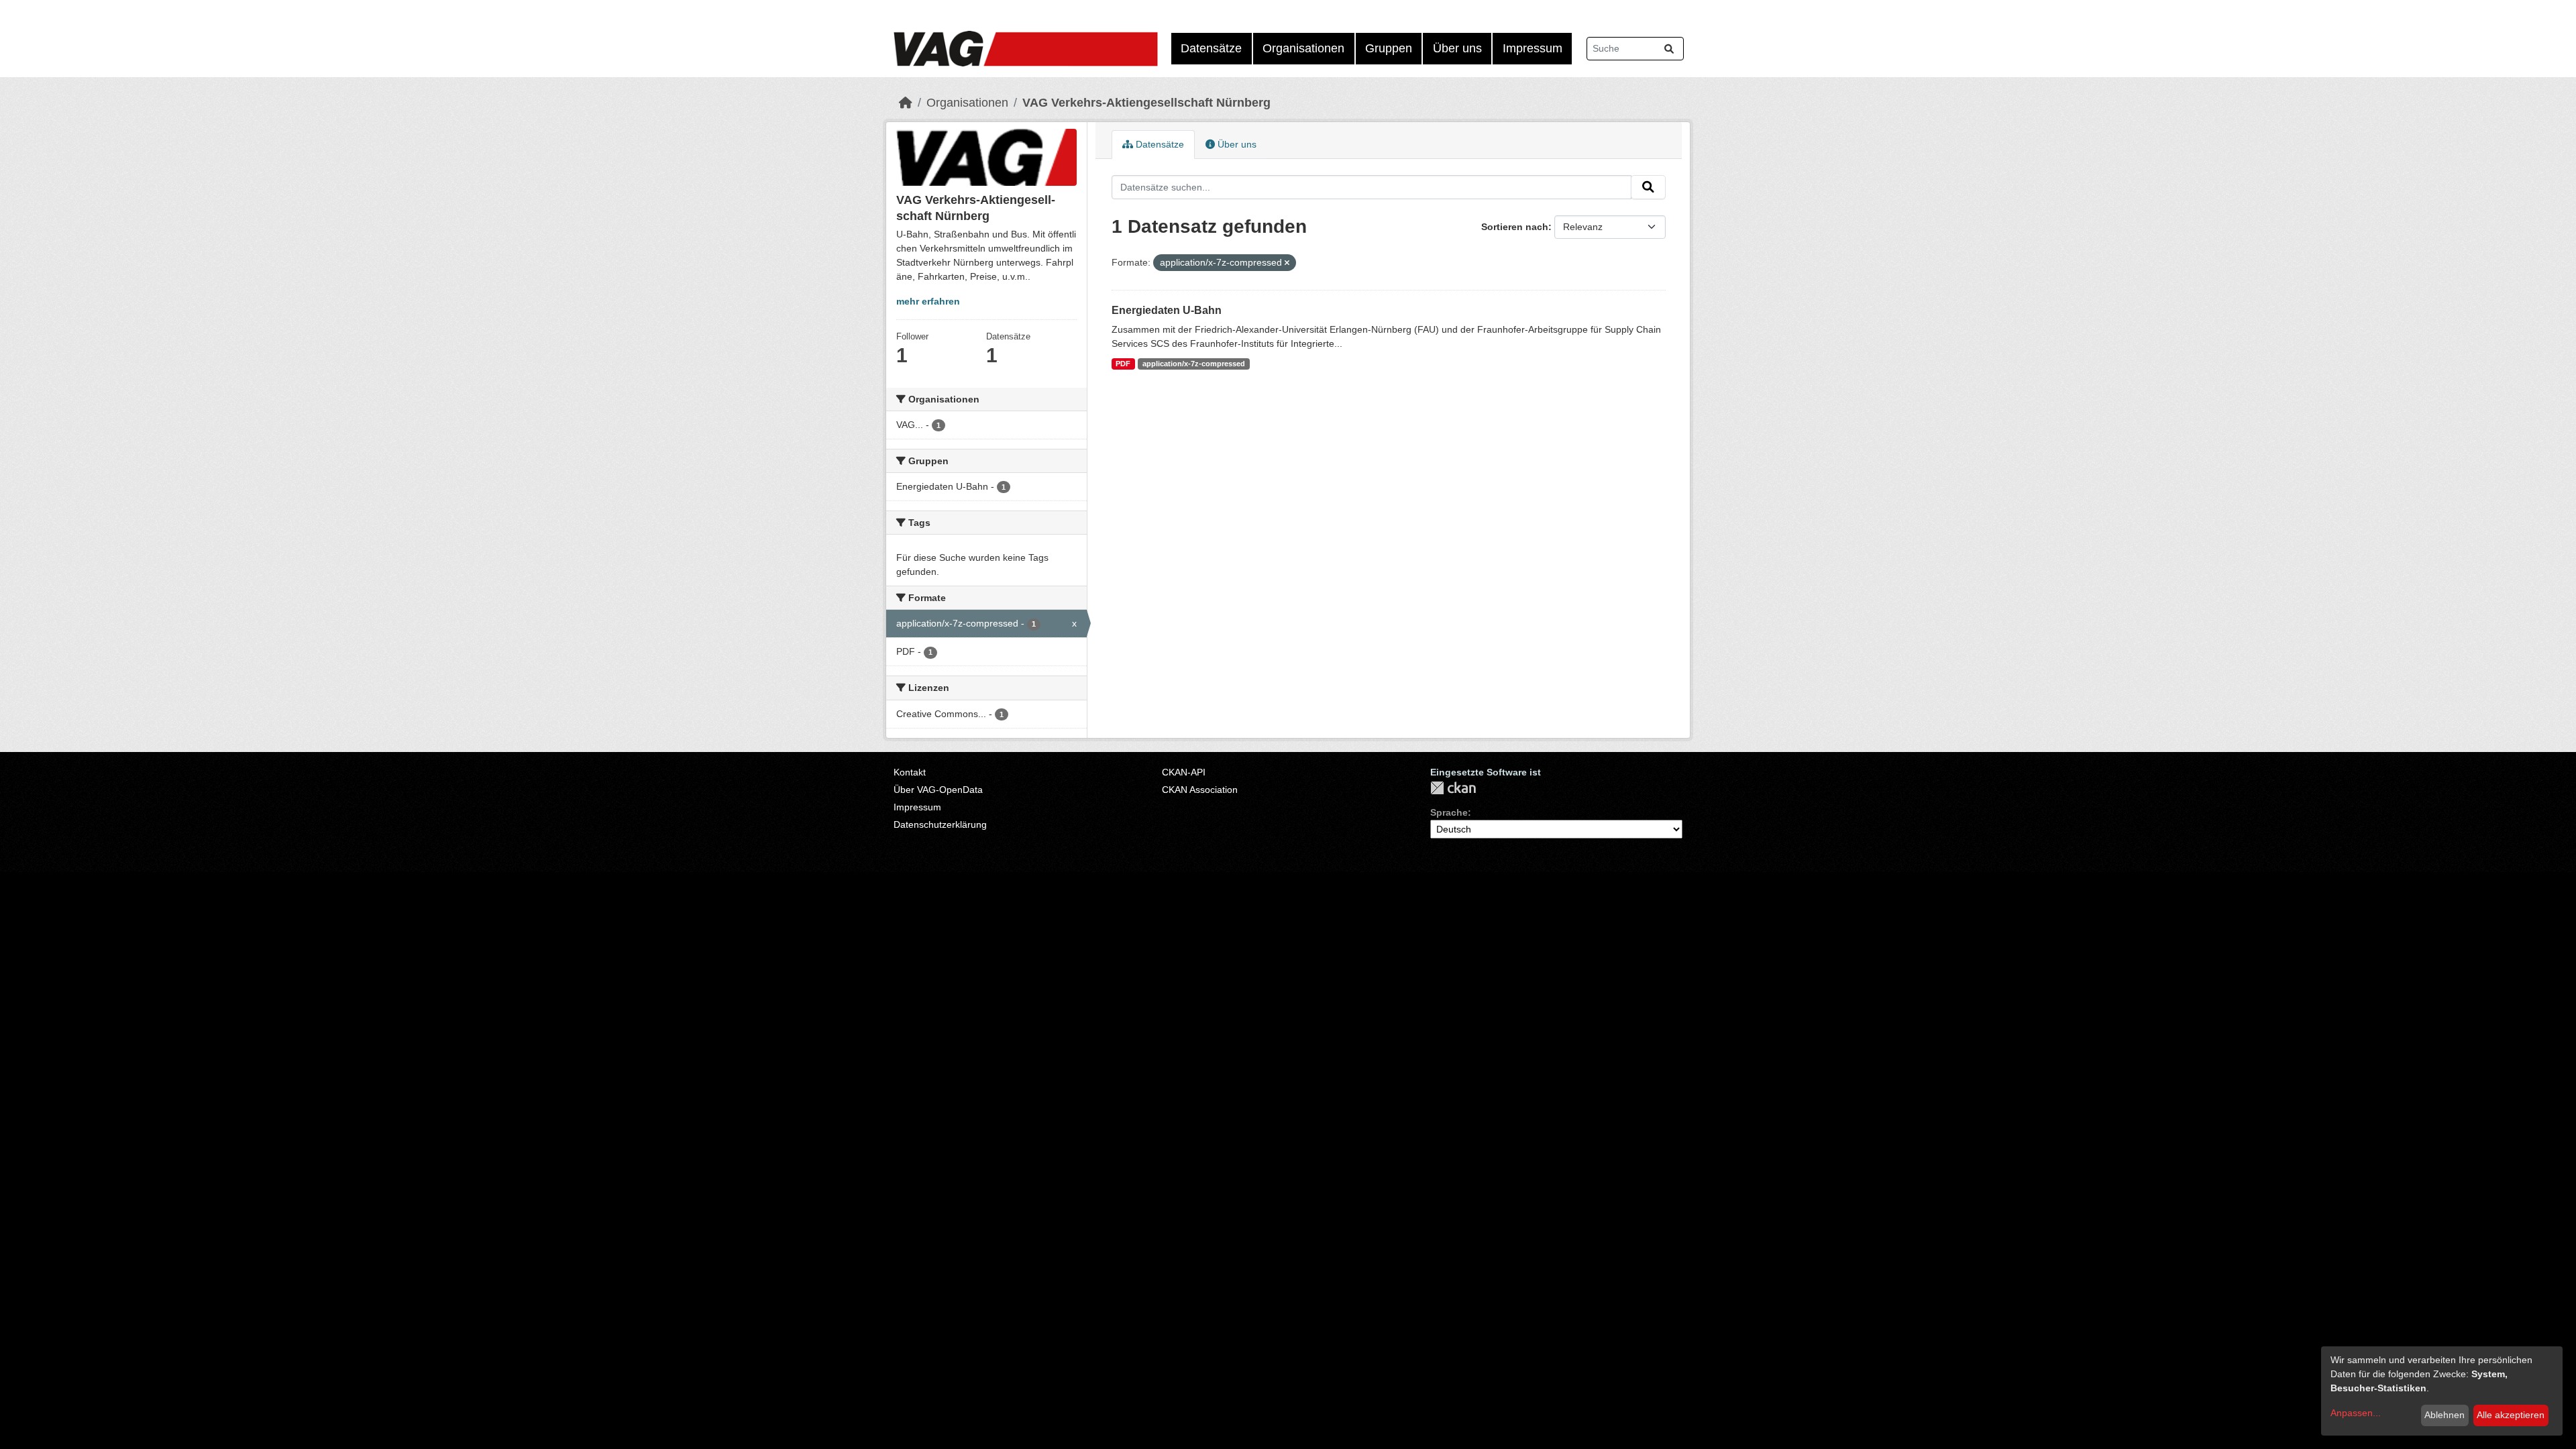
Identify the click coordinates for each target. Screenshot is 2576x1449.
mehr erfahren (928, 301)
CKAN (1453, 788)
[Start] (906, 103)
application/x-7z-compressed (1194, 364)
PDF (1123, 364)
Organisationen (1303, 48)
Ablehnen (2445, 1415)
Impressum (1533, 48)
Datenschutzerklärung (940, 824)
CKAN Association (1200, 790)
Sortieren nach (1515, 227)
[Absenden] (1669, 49)
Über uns (1457, 48)
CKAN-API (1184, 772)
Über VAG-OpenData (938, 790)
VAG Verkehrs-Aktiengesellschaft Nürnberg (1146, 103)
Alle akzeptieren (2511, 1415)
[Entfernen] (1287, 263)
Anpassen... (2356, 1413)
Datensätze (1211, 48)
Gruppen (1389, 48)
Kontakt (910, 772)
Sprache (1449, 812)
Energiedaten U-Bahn (1167, 310)
